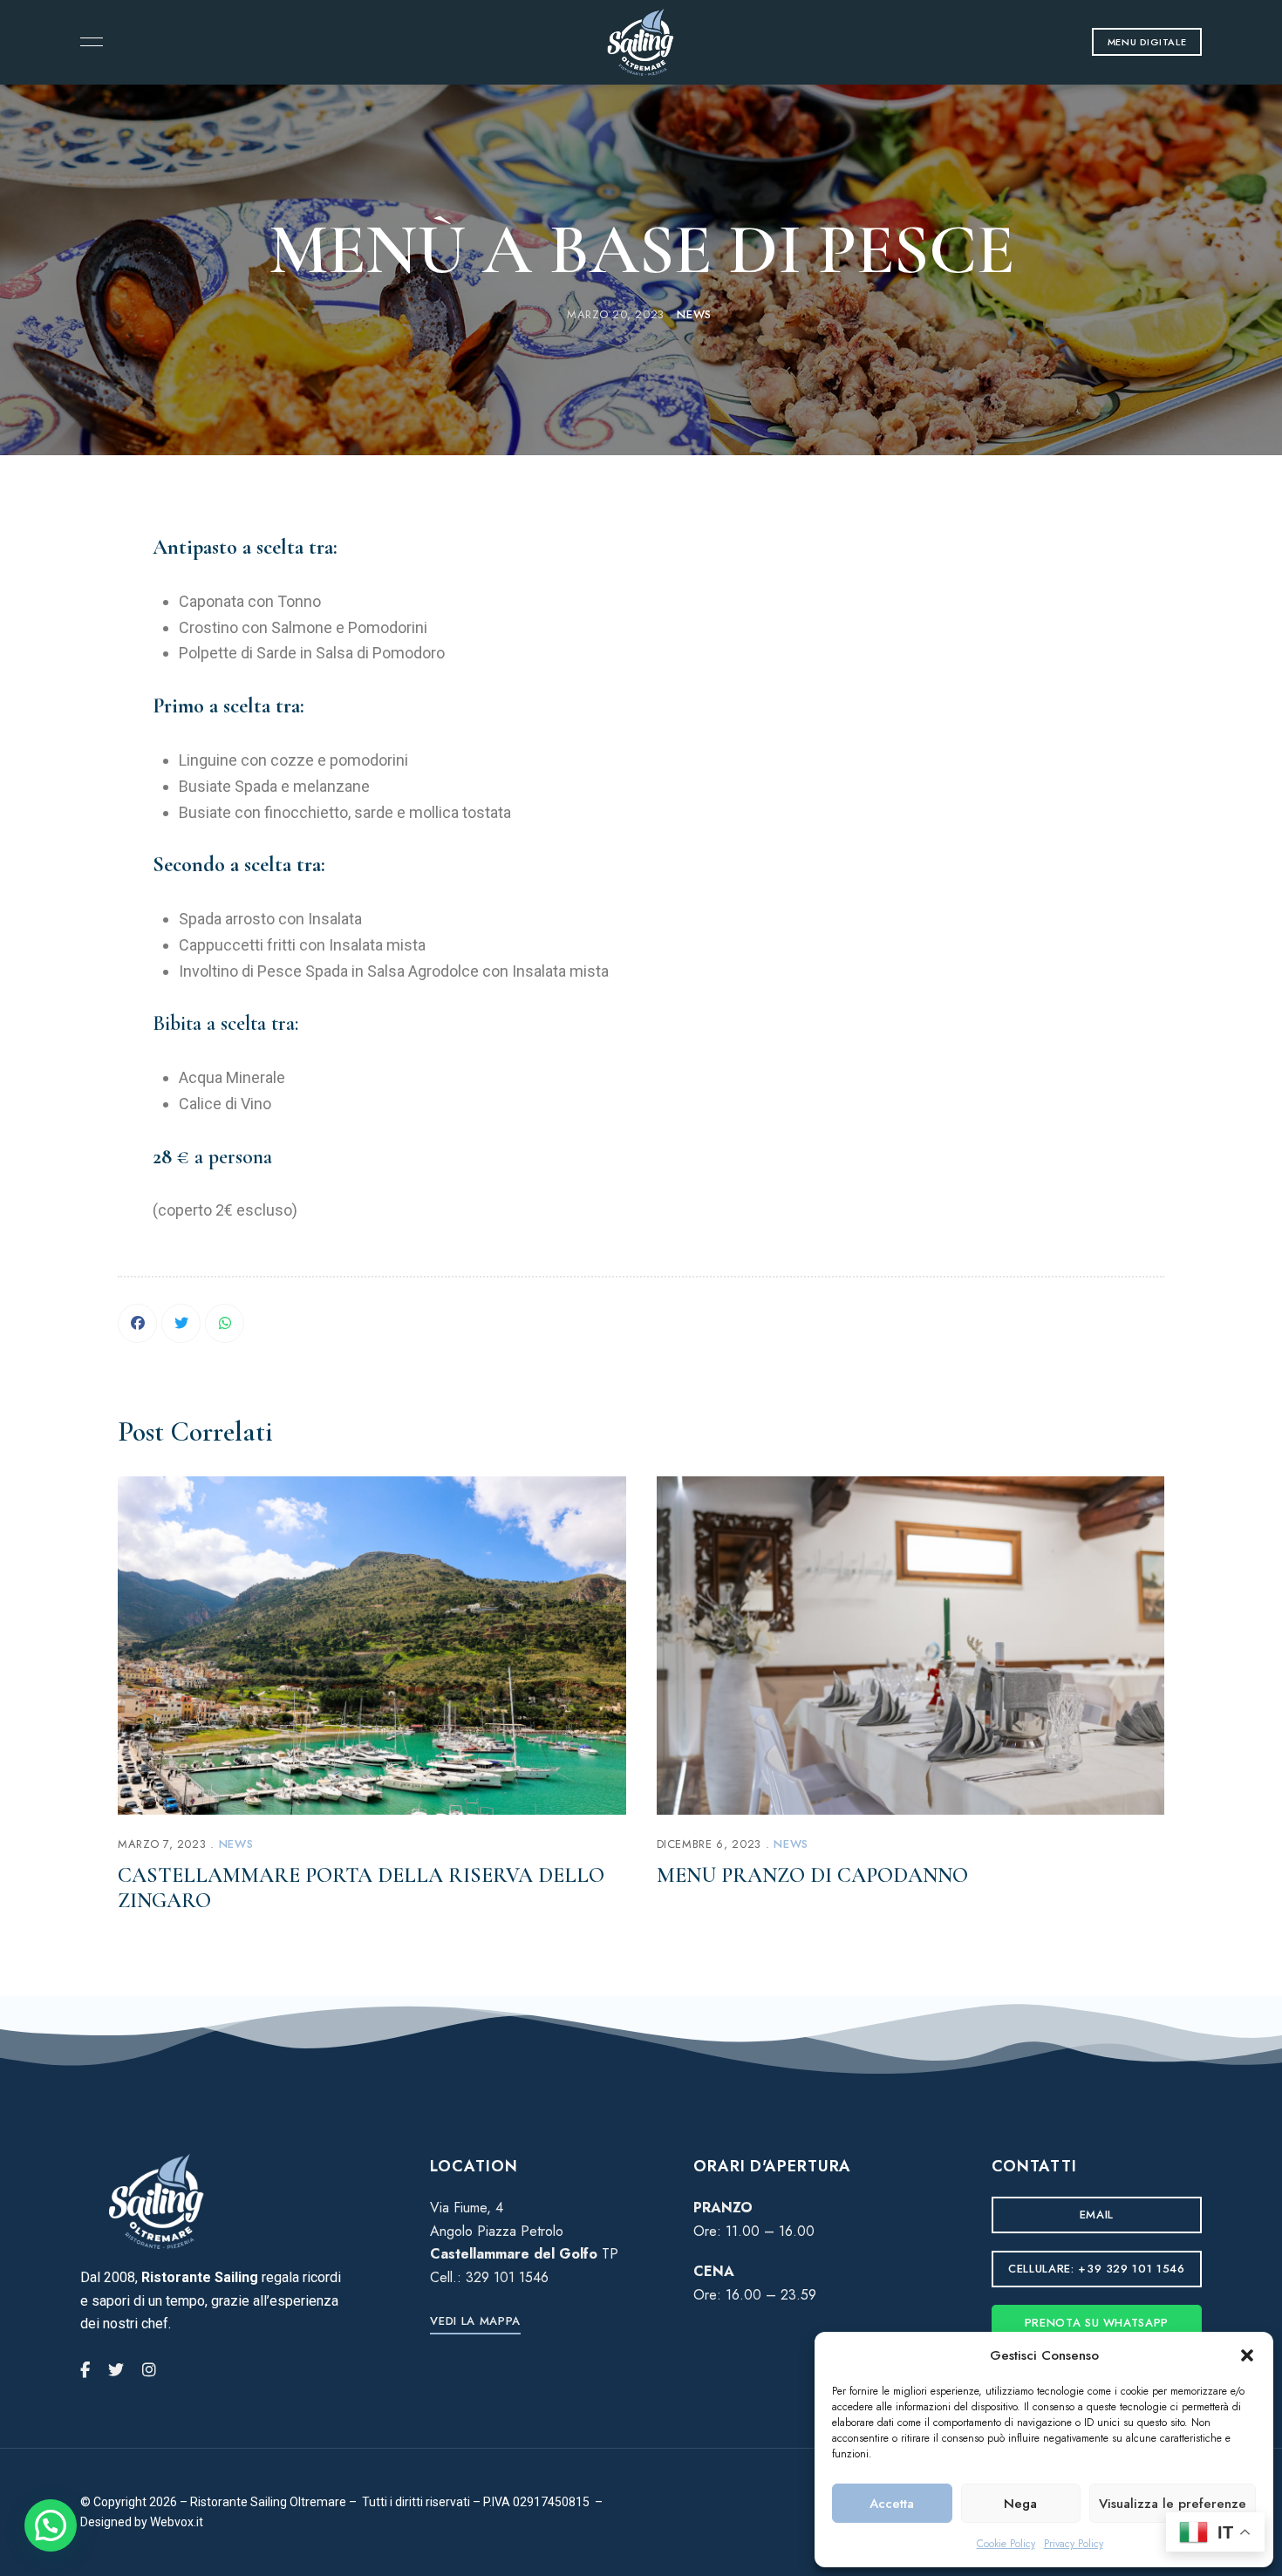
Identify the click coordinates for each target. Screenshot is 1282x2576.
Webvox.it (177, 2522)
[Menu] (87, 42)
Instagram (149, 2370)
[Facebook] (137, 1323)
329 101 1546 (507, 2277)
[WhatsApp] (225, 1323)
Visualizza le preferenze (1173, 2504)
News (694, 314)
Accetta (892, 2504)
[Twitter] (181, 1323)
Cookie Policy (1006, 2544)
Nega (1020, 2504)
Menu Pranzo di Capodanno (812, 1875)
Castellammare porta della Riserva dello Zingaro (361, 1888)
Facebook (85, 2370)
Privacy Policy (1074, 2544)
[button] (1247, 2355)
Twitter (116, 2370)
